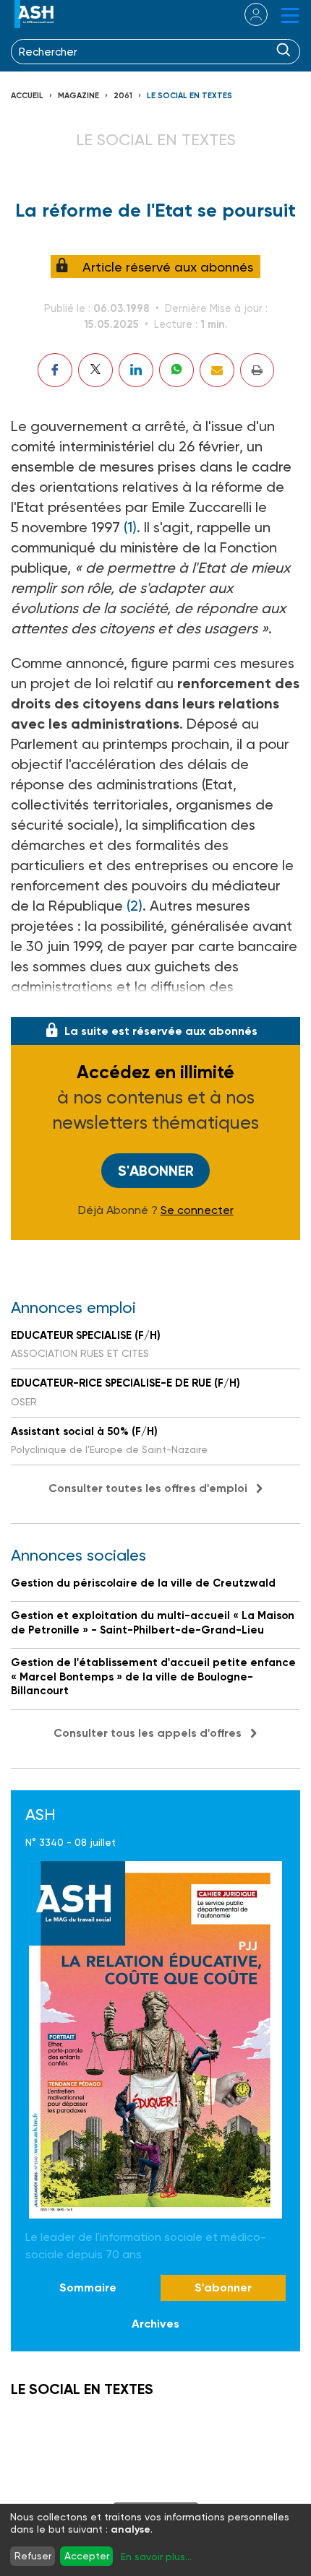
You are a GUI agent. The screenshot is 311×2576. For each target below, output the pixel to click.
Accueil (27, 96)
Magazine (78, 96)
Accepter (87, 2556)
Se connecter (197, 1210)
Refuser (33, 2556)
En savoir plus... (156, 2557)
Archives (155, 2324)
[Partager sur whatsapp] (176, 370)
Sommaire (88, 2287)
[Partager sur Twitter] (95, 370)
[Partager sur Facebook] (55, 370)
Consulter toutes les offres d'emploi (148, 1488)
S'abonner (156, 1171)
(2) (135, 906)
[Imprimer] (257, 370)
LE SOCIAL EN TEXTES (189, 96)
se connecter (247, 14)
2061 (123, 96)
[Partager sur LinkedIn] (136, 370)
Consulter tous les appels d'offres (148, 1733)
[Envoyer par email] (217, 370)
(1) (130, 527)
